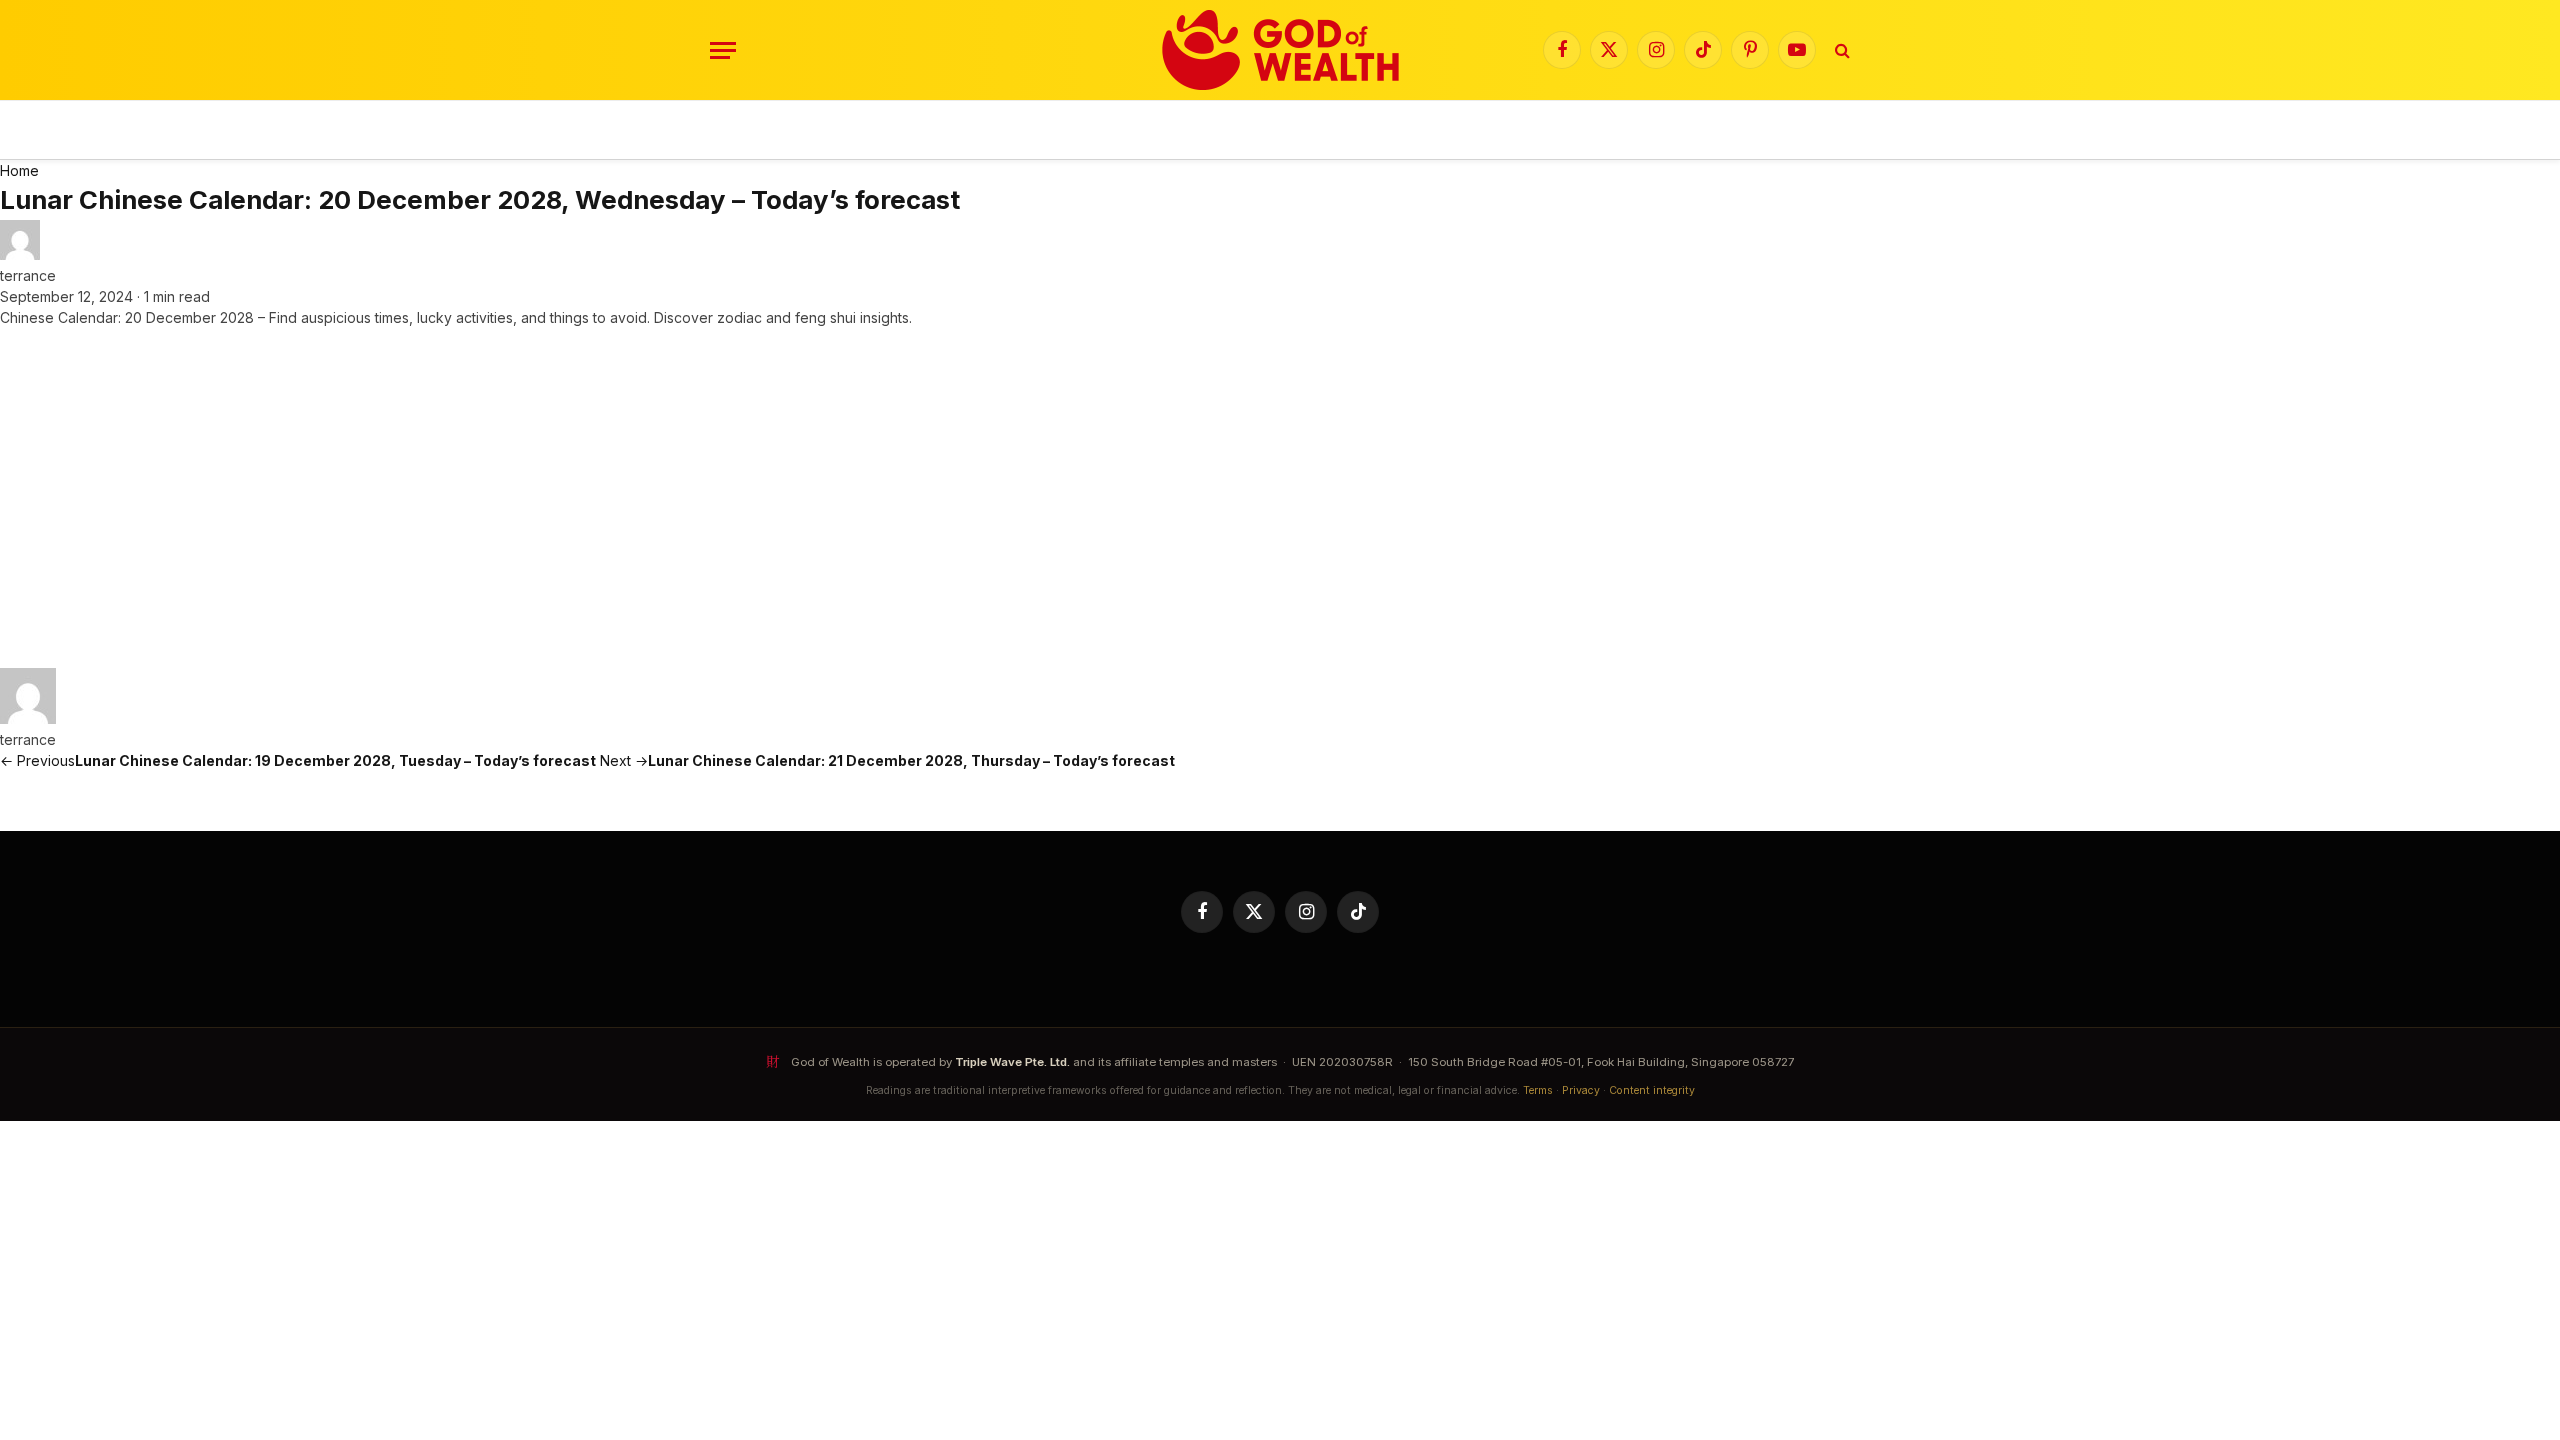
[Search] (1840, 50)
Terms (1538, 1090)
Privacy (1581, 1090)
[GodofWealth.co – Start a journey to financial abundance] (1280, 50)
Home (19, 170)
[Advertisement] (1280, 498)
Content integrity (1652, 1090)
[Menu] (723, 50)
